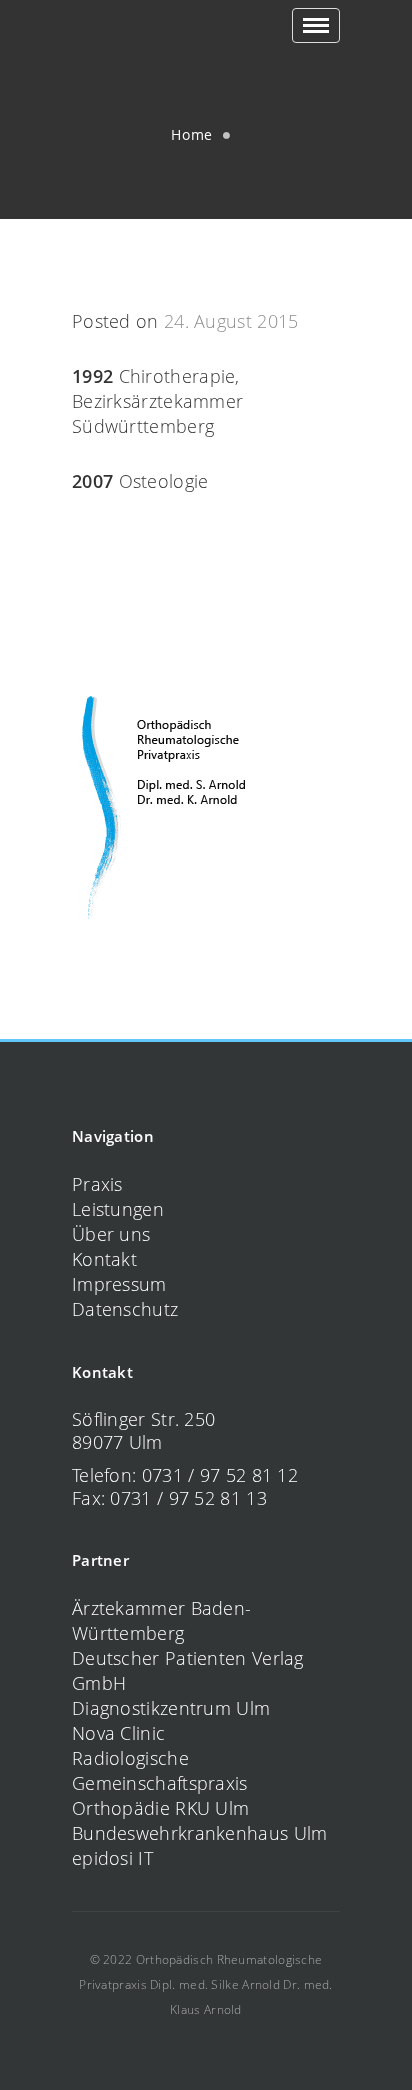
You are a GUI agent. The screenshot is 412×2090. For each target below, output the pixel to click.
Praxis (97, 1184)
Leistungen (118, 1209)
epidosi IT (112, 1858)
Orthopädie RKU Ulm (160, 1808)
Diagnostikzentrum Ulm (171, 1708)
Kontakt (104, 1259)
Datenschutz (125, 1309)
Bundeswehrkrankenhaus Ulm (200, 1833)
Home (192, 134)
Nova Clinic (118, 1733)
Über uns (111, 1234)
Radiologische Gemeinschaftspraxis (160, 1770)
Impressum (119, 1284)
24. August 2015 (231, 321)
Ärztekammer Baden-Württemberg (161, 1620)
